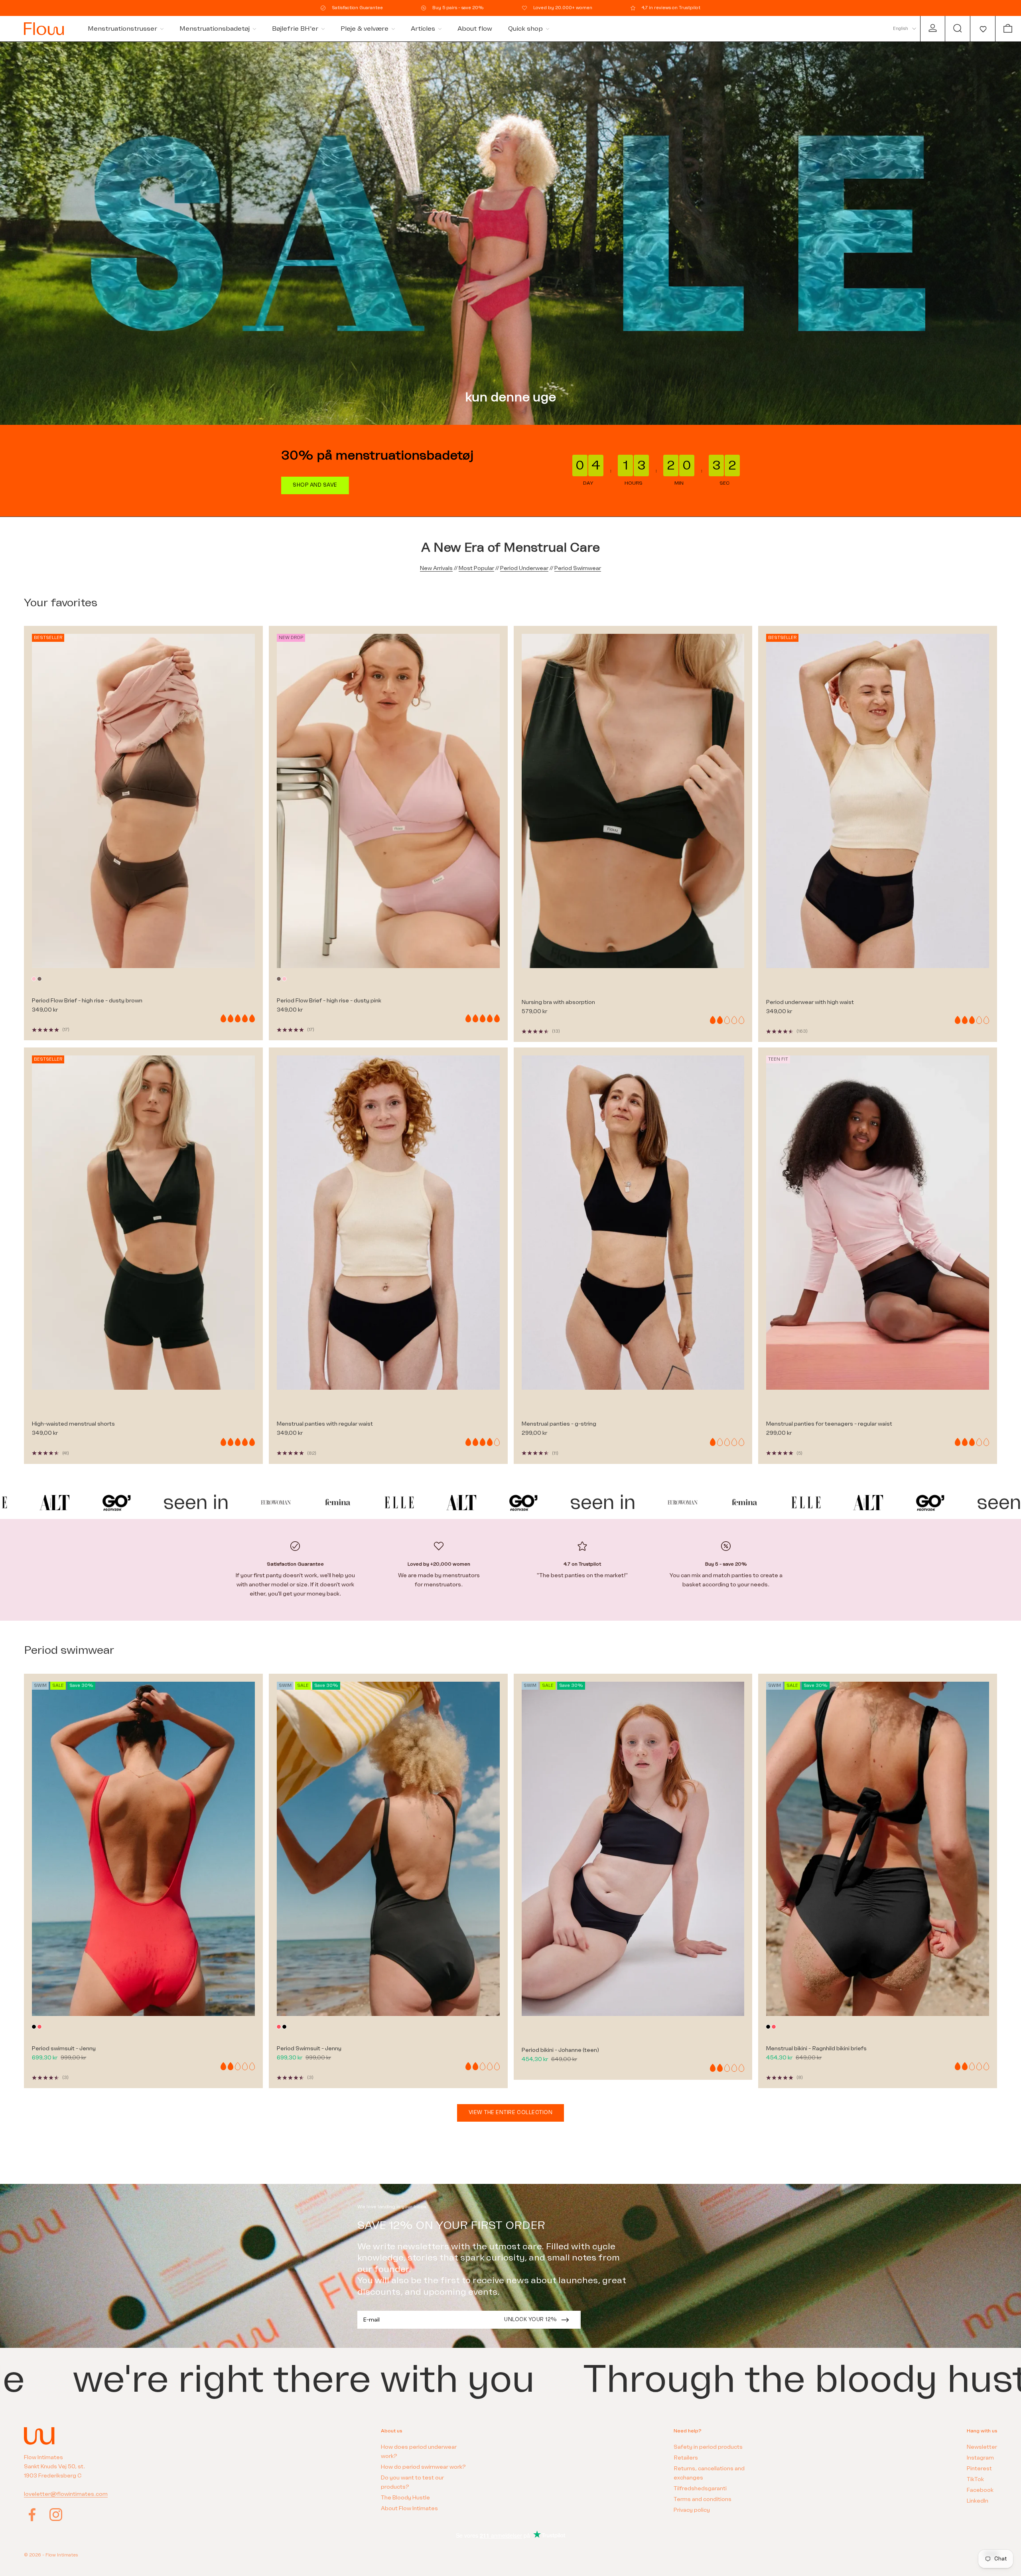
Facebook (980, 2490)
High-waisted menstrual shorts (73, 1424)
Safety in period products (708, 2447)
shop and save (315, 485)
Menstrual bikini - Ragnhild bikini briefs (816, 2048)
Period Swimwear (578, 568)
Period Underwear (524, 568)
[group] (510, 233)
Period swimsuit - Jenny (64, 2048)
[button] (983, 29)
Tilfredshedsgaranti (700, 2488)
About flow (475, 29)
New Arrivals (436, 568)
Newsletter (982, 2447)
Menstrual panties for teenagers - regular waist (829, 1424)
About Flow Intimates (409, 2508)
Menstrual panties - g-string (559, 1424)
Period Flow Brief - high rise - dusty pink (329, 1001)
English (901, 29)
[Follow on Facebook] (32, 2515)
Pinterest (979, 2469)
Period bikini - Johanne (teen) (560, 2050)
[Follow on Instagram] (56, 2515)
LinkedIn (978, 2501)
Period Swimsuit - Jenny (309, 2048)
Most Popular (476, 568)
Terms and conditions (703, 2499)
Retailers (686, 2458)
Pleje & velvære (365, 29)
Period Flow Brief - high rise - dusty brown (87, 1001)
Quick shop (525, 29)
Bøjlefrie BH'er (295, 29)
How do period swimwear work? (423, 2467)
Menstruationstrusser (122, 29)
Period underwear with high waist (810, 1002)
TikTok (975, 2479)
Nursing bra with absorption (558, 1002)
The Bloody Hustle (405, 2498)
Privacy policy (692, 2510)
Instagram (980, 2458)
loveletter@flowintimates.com (66, 2494)
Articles (423, 29)
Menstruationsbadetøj (215, 29)
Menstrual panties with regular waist (325, 1424)
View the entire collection (511, 2112)
